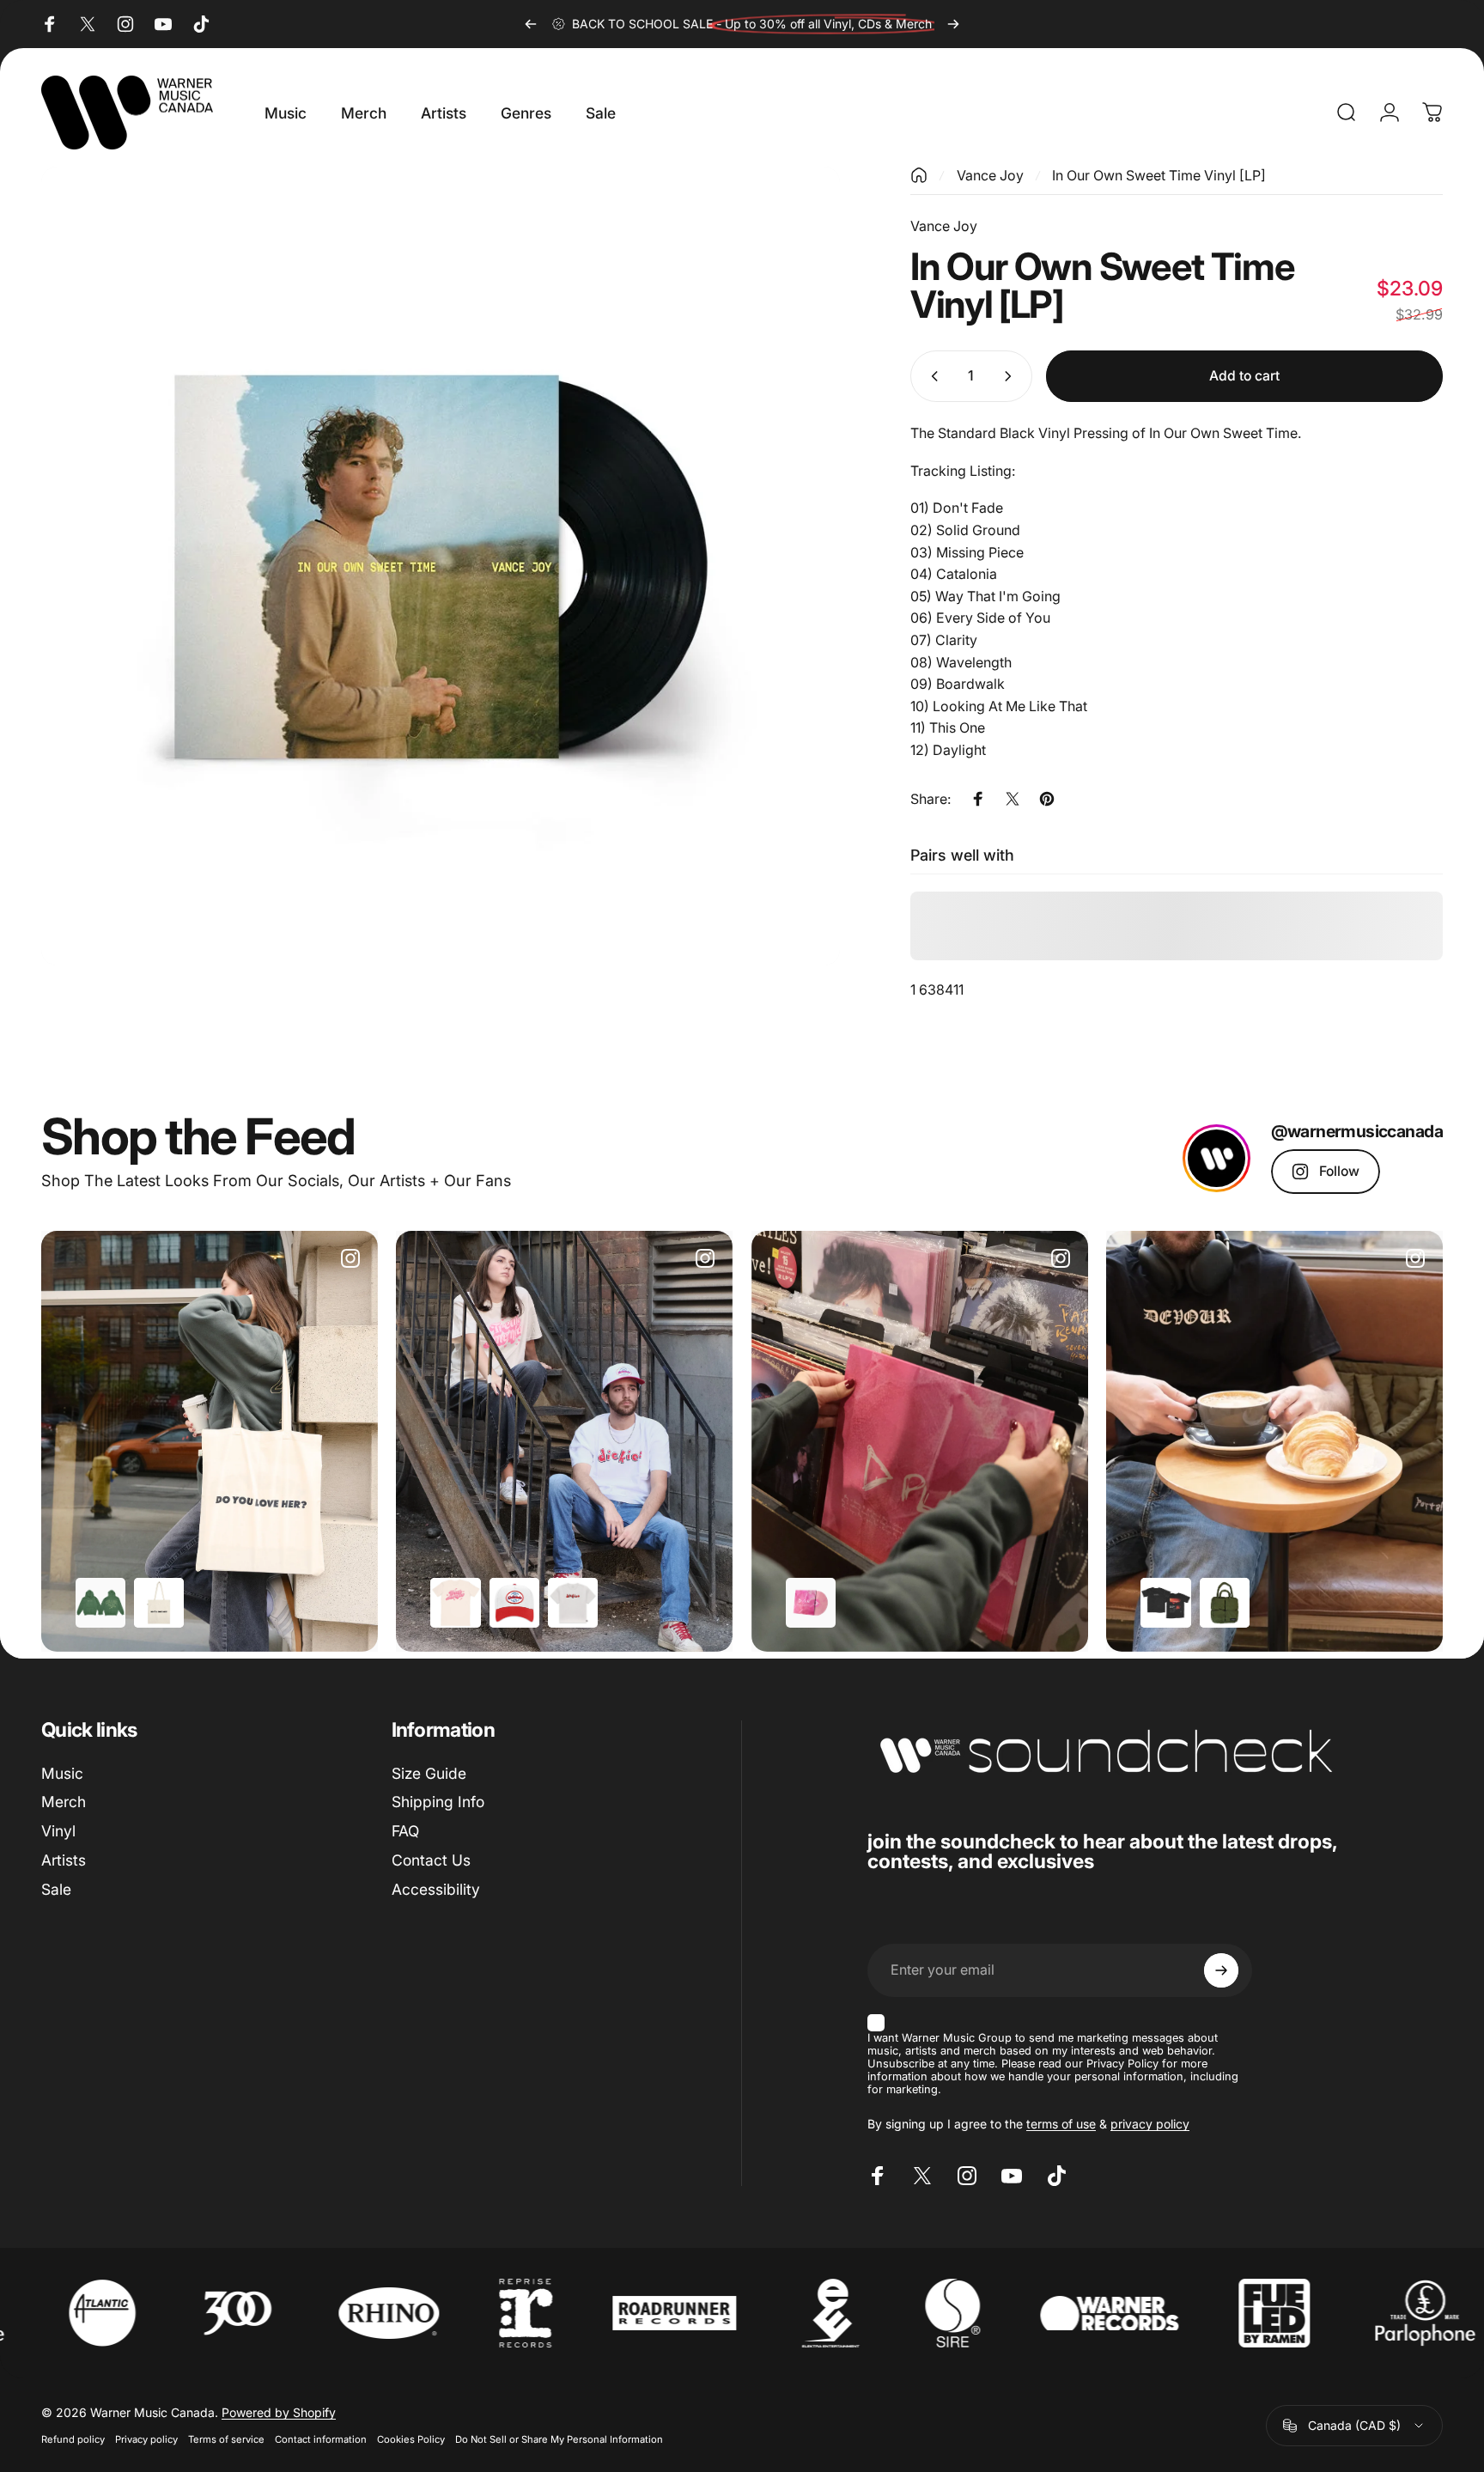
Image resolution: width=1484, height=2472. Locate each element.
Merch (64, 1802)
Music (62, 1773)
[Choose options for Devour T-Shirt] (1165, 1603)
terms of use (1061, 2124)
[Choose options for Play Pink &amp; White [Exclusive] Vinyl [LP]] (811, 1603)
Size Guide (429, 1773)
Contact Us (431, 1860)
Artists (64, 1860)
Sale (56, 1889)
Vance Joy (990, 175)
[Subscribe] (1221, 1970)
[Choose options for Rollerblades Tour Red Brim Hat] (514, 1603)
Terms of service (226, 2439)
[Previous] (531, 24)
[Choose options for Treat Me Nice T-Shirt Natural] (455, 1603)
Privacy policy (146, 2439)
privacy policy (1150, 2124)
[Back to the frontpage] (919, 175)
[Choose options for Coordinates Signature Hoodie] (100, 1603)
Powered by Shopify (279, 2412)
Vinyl (58, 1831)
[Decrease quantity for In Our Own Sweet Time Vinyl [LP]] (931, 376)
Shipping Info (438, 1802)
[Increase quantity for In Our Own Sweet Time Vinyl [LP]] (1012, 376)
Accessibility (436, 1889)
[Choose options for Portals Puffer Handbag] (1225, 1603)
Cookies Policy (411, 2439)
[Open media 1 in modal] (441, 566)
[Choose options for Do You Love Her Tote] (159, 1603)
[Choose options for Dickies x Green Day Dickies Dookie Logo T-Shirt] (573, 1603)
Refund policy (73, 2439)
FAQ (405, 1831)
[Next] (953, 24)
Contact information (321, 2439)
